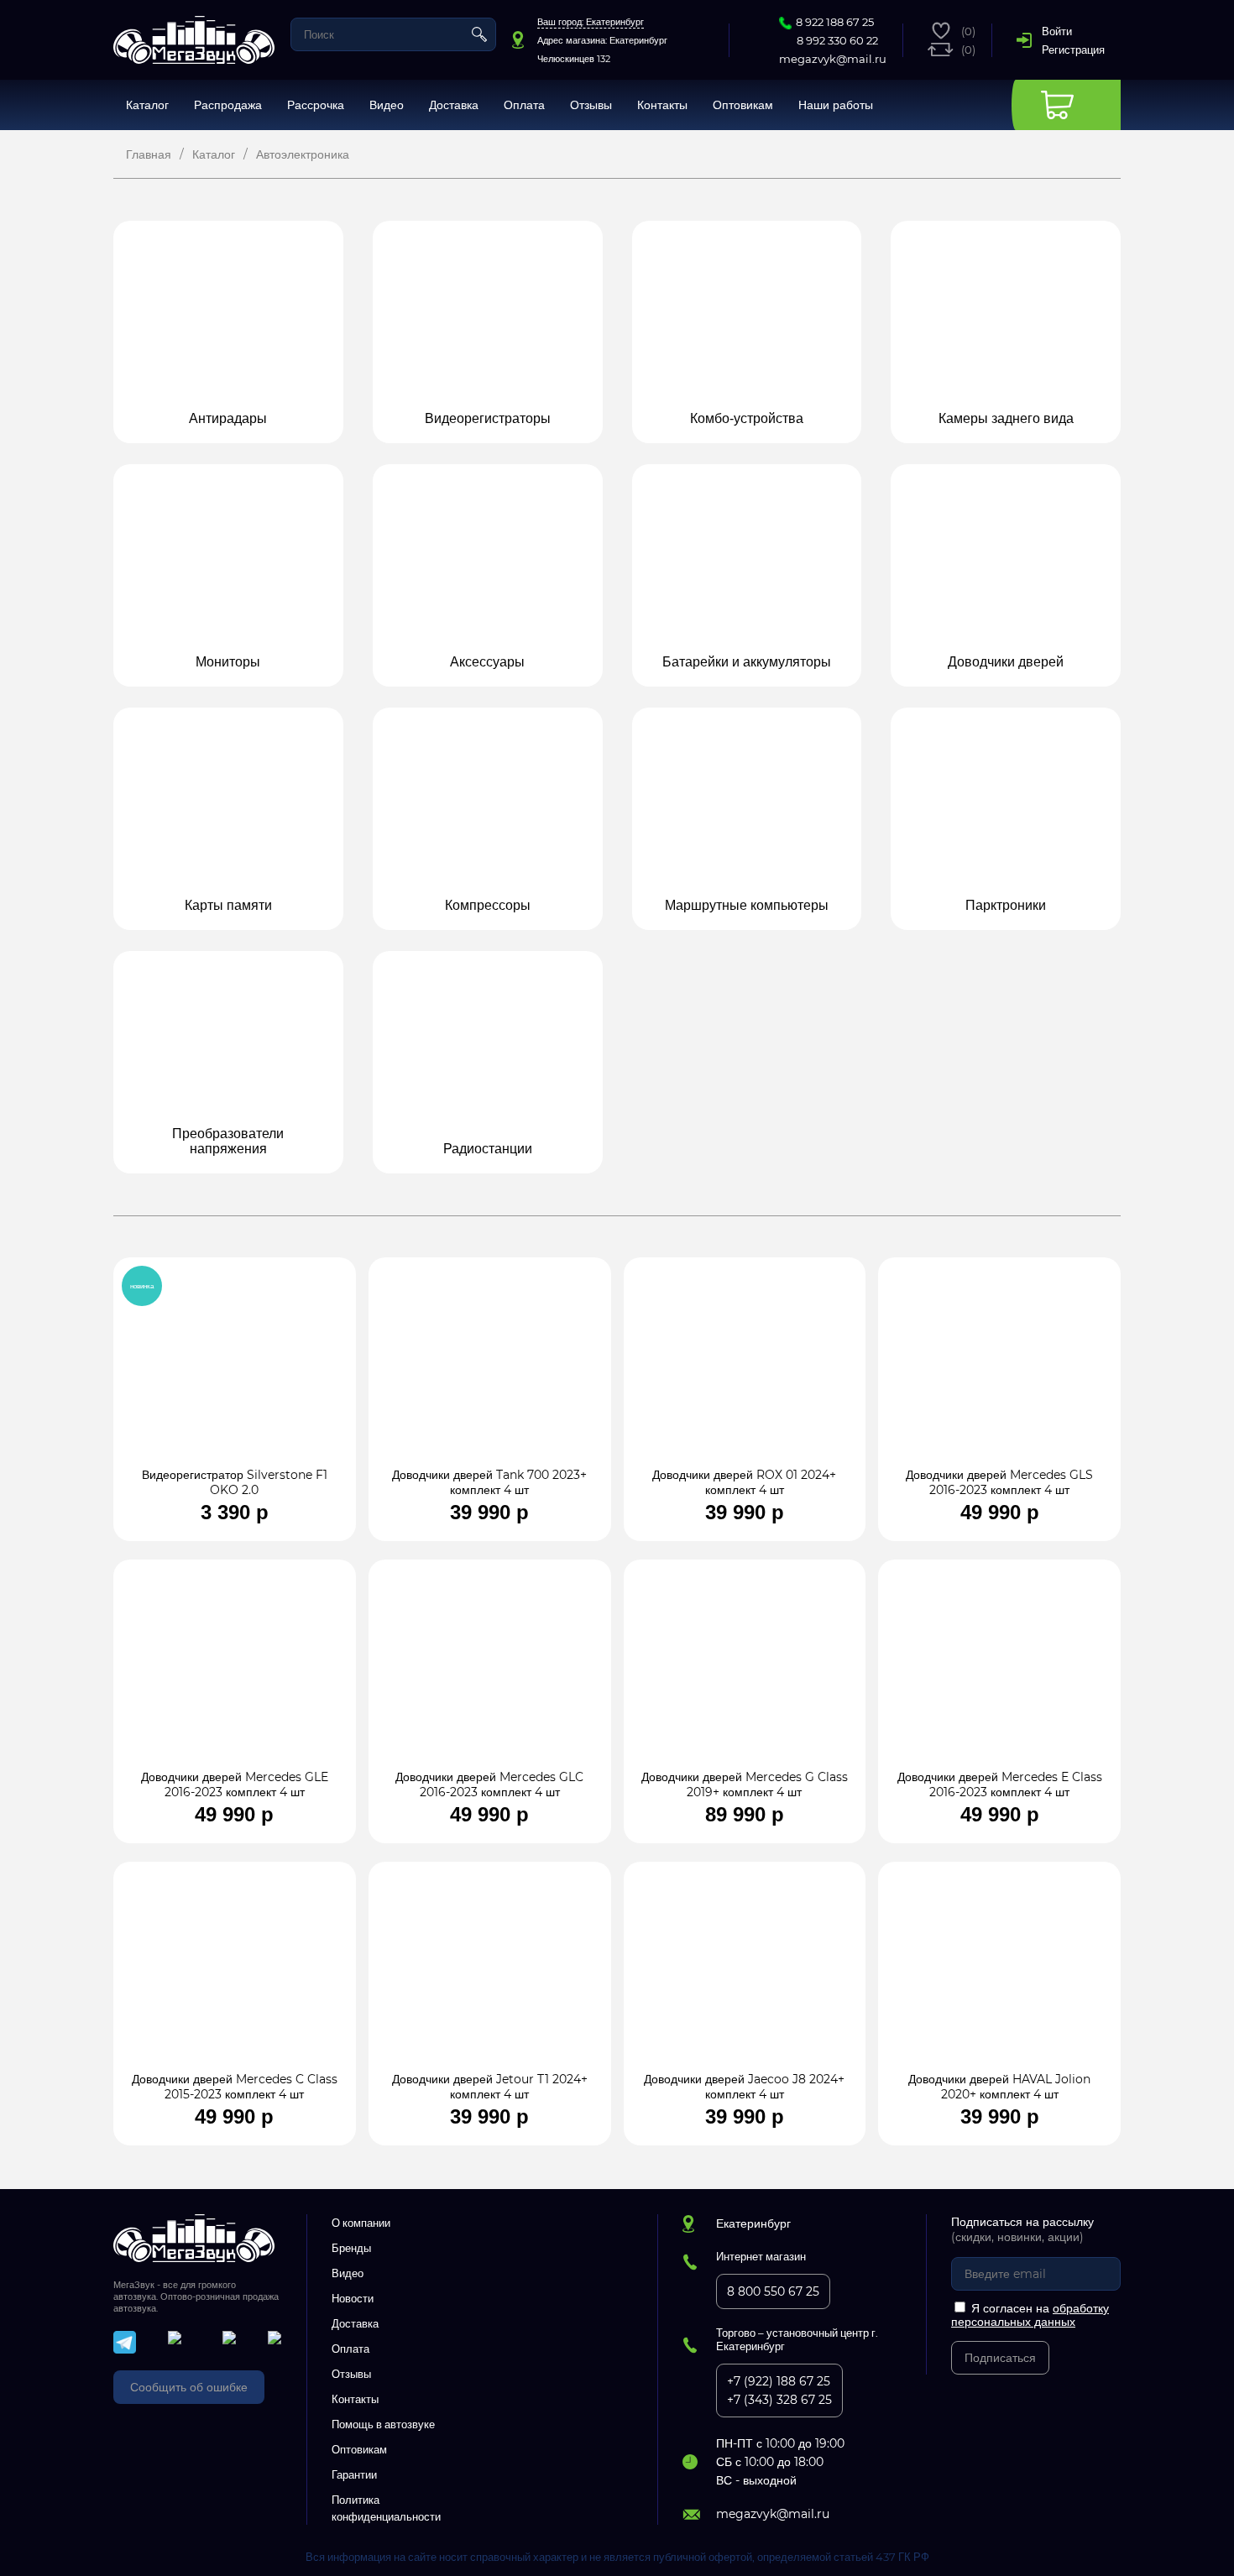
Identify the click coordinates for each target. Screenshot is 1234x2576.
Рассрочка (316, 105)
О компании (361, 2223)
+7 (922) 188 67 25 (779, 2381)
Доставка (454, 105)
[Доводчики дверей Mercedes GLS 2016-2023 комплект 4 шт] (999, 1371)
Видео (387, 105)
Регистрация (1073, 50)
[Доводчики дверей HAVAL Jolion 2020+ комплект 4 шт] (999, 1975)
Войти (1057, 31)
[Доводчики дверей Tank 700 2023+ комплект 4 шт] (490, 1371)
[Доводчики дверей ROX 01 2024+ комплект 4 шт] (745, 1371)
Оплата (524, 105)
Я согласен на (1030, 2315)
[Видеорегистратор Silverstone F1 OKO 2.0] (235, 1371)
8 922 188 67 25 (835, 22)
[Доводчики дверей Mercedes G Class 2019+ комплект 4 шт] (745, 1673)
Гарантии (354, 2474)
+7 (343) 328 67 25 (779, 2400)
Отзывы (591, 105)
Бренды (351, 2248)
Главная (149, 154)
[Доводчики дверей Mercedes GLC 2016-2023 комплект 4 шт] (490, 1673)
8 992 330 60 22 (837, 40)
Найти (479, 34)
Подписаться (1000, 2358)
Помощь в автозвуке (383, 2424)
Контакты (662, 105)
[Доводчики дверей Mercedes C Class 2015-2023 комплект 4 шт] (235, 1975)
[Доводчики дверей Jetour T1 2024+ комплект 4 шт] (490, 1975)
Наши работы (836, 105)
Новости (353, 2298)
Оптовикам (743, 105)
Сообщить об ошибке (189, 2387)
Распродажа (228, 105)
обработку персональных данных (1030, 2315)
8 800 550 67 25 (773, 2291)
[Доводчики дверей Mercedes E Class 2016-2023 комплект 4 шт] (999, 1673)
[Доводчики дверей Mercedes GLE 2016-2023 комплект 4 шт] (235, 1673)
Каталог (147, 105)
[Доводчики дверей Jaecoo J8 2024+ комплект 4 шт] (745, 1975)
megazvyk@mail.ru (833, 59)
